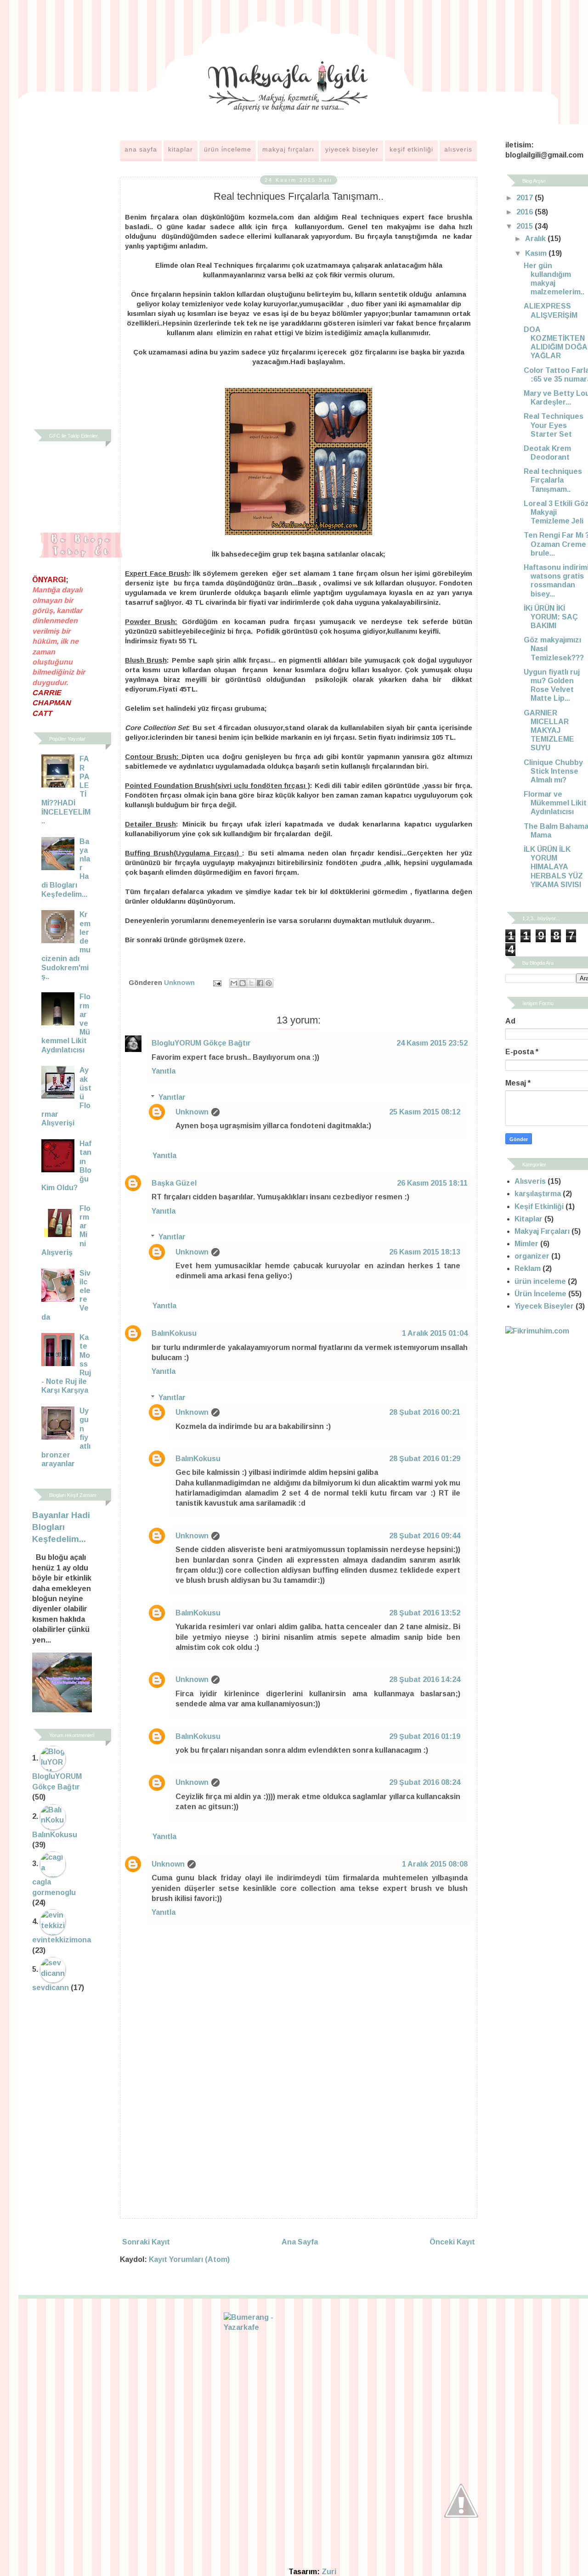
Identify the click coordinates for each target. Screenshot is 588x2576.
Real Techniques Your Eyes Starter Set (554, 425)
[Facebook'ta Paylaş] (260, 983)
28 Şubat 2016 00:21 (425, 1412)
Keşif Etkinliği (411, 149)
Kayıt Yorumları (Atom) (189, 2259)
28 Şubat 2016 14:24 (425, 1679)
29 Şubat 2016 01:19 (425, 1736)
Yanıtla (164, 1071)
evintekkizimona (62, 1940)
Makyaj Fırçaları (288, 149)
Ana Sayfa (141, 149)
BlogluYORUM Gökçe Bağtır (201, 1043)
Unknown (192, 1112)
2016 (526, 212)
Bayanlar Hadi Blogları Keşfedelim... (61, 1527)
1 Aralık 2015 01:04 (435, 1333)
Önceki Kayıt (452, 2242)
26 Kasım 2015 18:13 (425, 1252)
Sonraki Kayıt (146, 2242)
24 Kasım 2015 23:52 (432, 1043)
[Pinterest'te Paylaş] (269, 983)
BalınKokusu (174, 1333)
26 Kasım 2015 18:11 (432, 1183)
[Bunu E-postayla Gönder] (234, 983)
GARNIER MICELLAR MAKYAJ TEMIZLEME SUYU (549, 731)
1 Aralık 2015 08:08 (435, 1864)
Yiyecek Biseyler (352, 149)
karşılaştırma (538, 1194)
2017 (526, 198)
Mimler (526, 1244)
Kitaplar (181, 149)
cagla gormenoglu (54, 1887)
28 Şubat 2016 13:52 (425, 1613)
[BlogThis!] (243, 983)
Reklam (528, 1268)
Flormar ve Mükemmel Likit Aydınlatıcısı (555, 803)
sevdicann (51, 1988)
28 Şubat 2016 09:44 (425, 1536)
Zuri (329, 2572)
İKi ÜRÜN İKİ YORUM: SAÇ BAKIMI (551, 617)
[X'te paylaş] (251, 983)
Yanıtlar (172, 1097)
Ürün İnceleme (228, 149)
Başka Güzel (174, 1183)
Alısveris (458, 149)
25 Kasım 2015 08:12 (425, 1112)
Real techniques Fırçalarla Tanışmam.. (553, 480)
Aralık (536, 239)
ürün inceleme (540, 1281)
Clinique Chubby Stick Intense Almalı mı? (553, 771)
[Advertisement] (299, 2135)
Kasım (537, 253)
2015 (526, 226)
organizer (532, 1256)
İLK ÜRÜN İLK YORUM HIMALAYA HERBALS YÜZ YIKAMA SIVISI (553, 867)
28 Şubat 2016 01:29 (425, 1459)
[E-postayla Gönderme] (217, 983)
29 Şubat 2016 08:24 (425, 1782)
